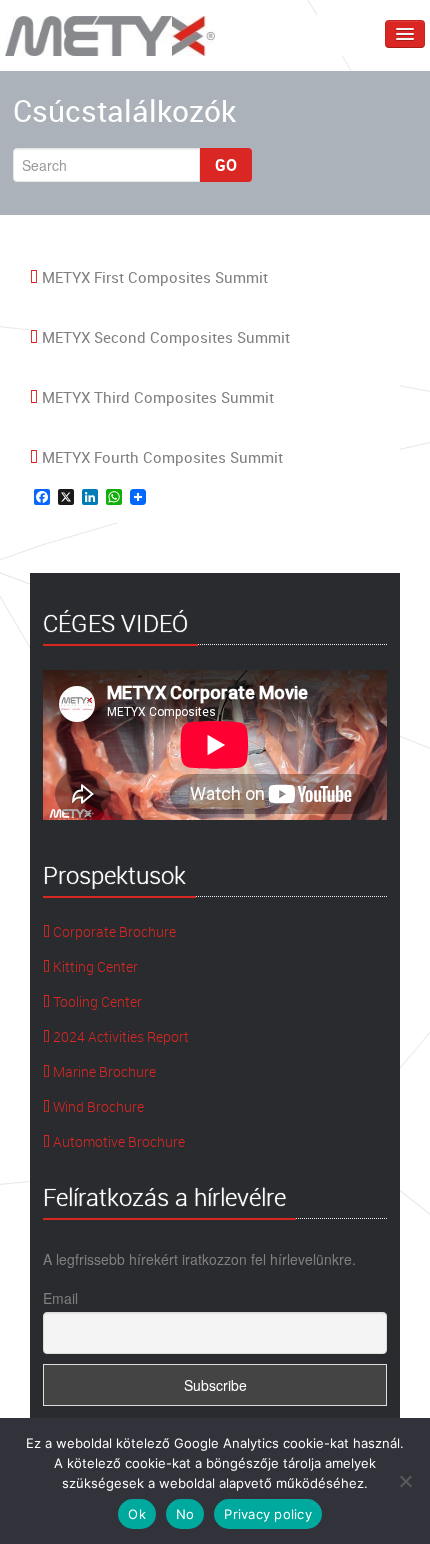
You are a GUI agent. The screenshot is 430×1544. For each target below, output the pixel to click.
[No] (405, 1481)
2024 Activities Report (119, 1036)
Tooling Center (96, 1001)
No (185, 1514)
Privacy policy (268, 1514)
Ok (137, 1514)
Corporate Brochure (113, 931)
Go (226, 165)
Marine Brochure (103, 1071)
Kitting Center (94, 966)
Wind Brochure (97, 1106)
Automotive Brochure (117, 1141)
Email (60, 1298)
